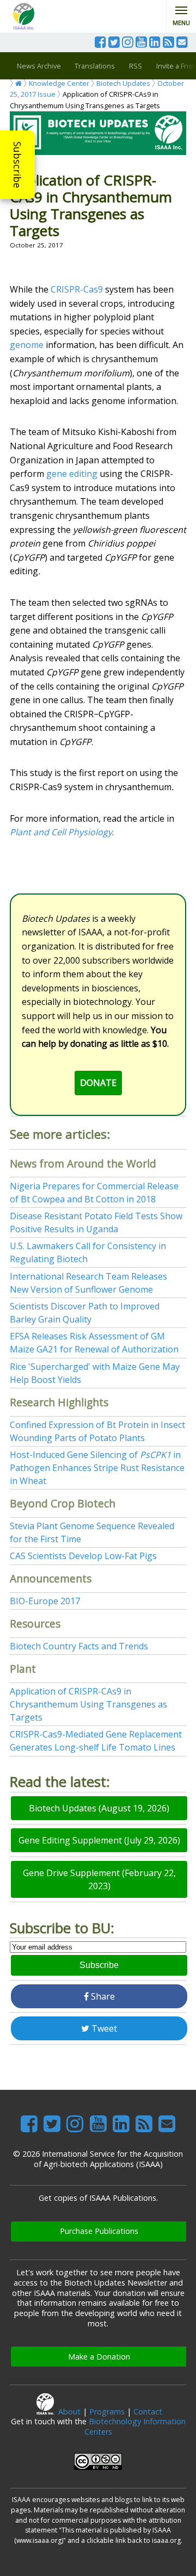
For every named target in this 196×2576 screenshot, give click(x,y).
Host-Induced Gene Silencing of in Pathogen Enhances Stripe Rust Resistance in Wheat (97, 1468)
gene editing (72, 474)
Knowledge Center (59, 83)
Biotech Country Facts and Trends (79, 1646)
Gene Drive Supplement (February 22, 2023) (99, 1879)
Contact (148, 2411)
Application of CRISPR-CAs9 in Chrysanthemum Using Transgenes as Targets (88, 1704)
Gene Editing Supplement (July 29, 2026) (99, 1840)
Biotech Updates (123, 83)
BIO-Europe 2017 (45, 1601)
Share (102, 1996)
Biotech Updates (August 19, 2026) (99, 1808)
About (69, 2411)
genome (27, 345)
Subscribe (17, 165)
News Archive (39, 66)
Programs (107, 2411)
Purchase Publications (99, 2231)
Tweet (103, 2028)
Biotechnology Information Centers (135, 2426)
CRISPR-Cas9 (77, 289)
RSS (136, 66)
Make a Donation (99, 2357)
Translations (95, 66)
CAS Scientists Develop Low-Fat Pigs (83, 1556)
